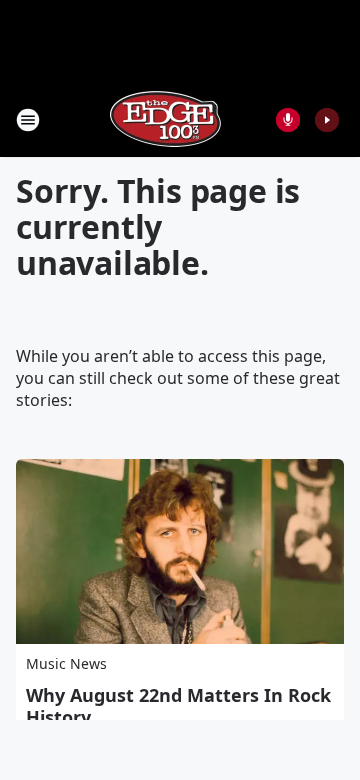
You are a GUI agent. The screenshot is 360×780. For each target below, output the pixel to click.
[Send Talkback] (288, 120)
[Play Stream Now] (327, 120)
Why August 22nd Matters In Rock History (178, 706)
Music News (66, 663)
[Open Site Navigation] (28, 120)
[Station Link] (166, 119)
